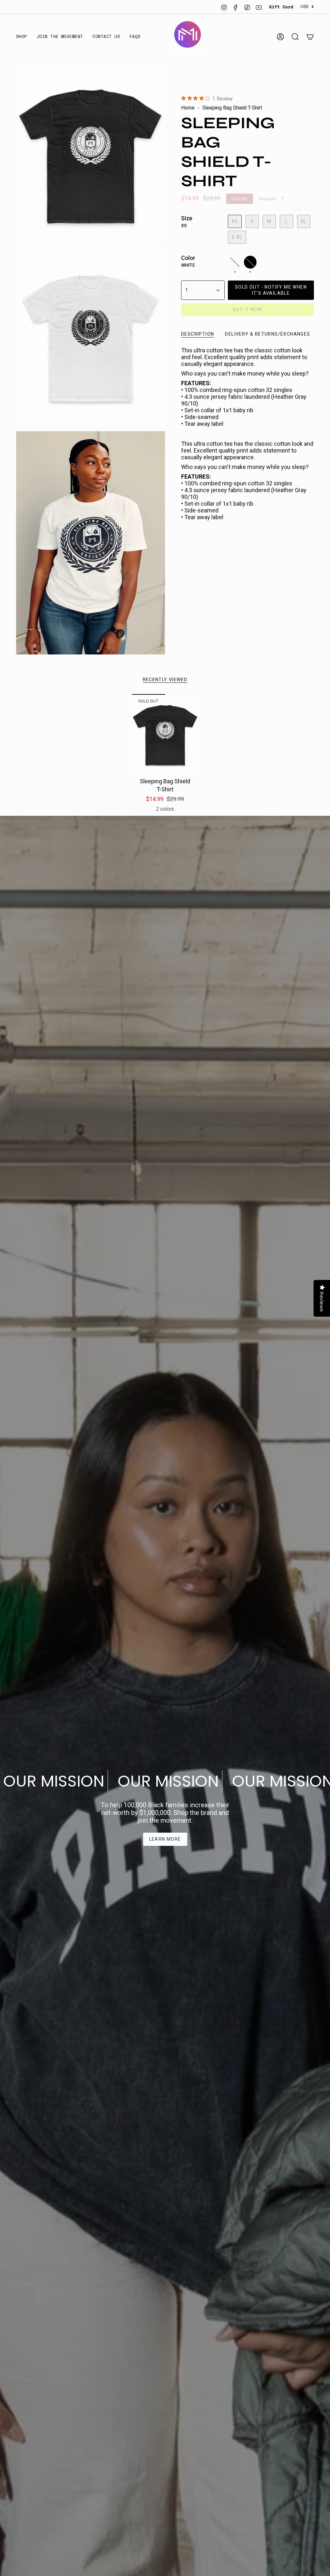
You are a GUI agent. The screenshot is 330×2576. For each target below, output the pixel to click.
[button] (22, 37)
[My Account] (280, 37)
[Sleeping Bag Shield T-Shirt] (165, 734)
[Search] (295, 37)
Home (188, 108)
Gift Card (281, 7)
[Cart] (310, 37)
